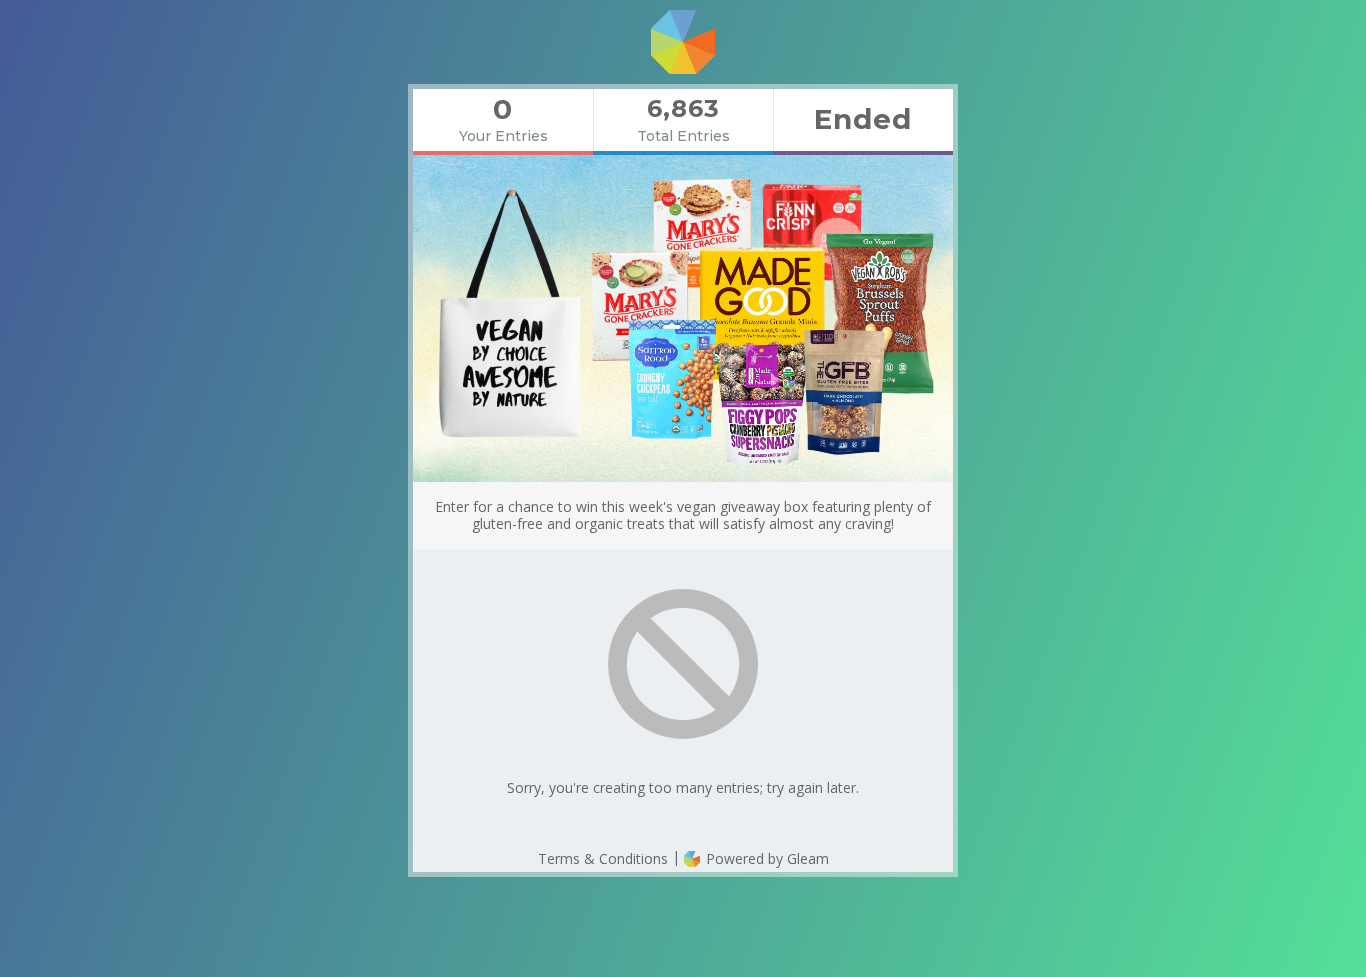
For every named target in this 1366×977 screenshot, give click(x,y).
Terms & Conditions (603, 858)
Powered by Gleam (765, 858)
